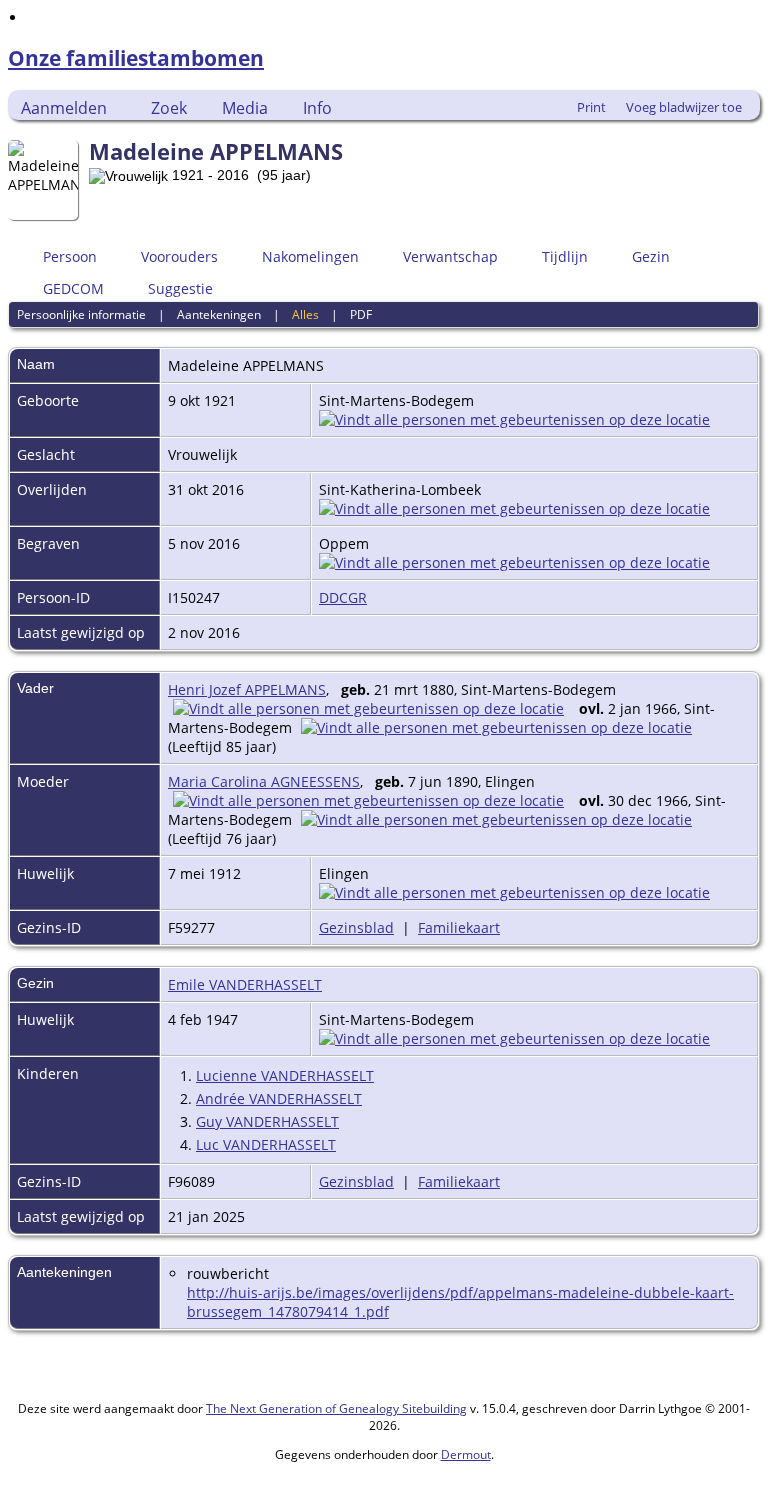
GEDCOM (73, 288)
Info (317, 108)
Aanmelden (64, 108)
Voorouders (179, 256)
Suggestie (180, 288)
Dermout (466, 1454)
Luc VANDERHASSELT (266, 1144)
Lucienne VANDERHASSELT (285, 1075)
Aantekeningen (219, 314)
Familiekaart (459, 927)
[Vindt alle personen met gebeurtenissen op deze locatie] (514, 419)
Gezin (651, 256)
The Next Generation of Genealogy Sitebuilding (336, 1408)
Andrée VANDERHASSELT (279, 1098)
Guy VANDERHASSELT (267, 1121)
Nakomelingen (310, 256)
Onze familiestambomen (136, 58)
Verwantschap (450, 256)
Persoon (70, 256)
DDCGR (343, 597)
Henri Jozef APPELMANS (247, 689)
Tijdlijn (565, 256)
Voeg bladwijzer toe (684, 107)
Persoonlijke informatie (81, 314)
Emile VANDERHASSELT (245, 984)
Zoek (169, 108)
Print (591, 107)
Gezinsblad (356, 927)
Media (245, 108)
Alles (305, 314)
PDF (361, 314)
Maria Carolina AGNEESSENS (264, 781)
